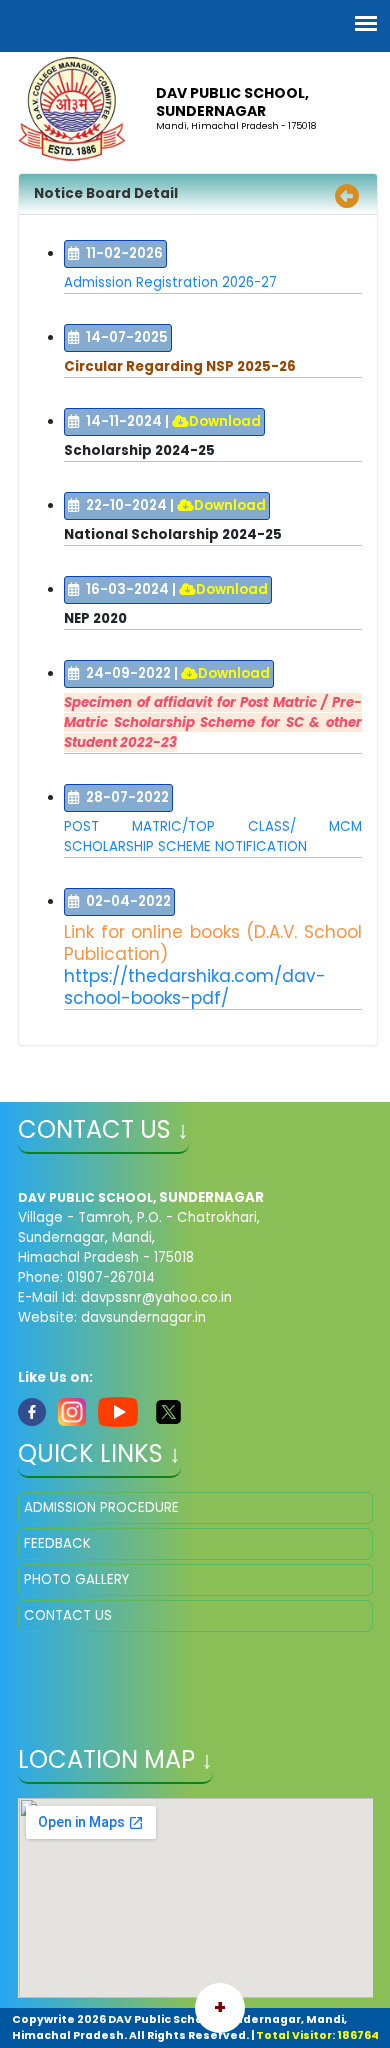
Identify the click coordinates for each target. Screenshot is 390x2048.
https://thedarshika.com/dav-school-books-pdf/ (195, 987)
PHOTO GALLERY (76, 1579)
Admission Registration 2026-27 (170, 282)
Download (225, 421)
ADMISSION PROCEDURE (101, 1507)
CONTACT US (68, 1615)
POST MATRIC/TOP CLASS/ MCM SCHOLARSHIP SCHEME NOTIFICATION (213, 836)
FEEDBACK (57, 1543)
